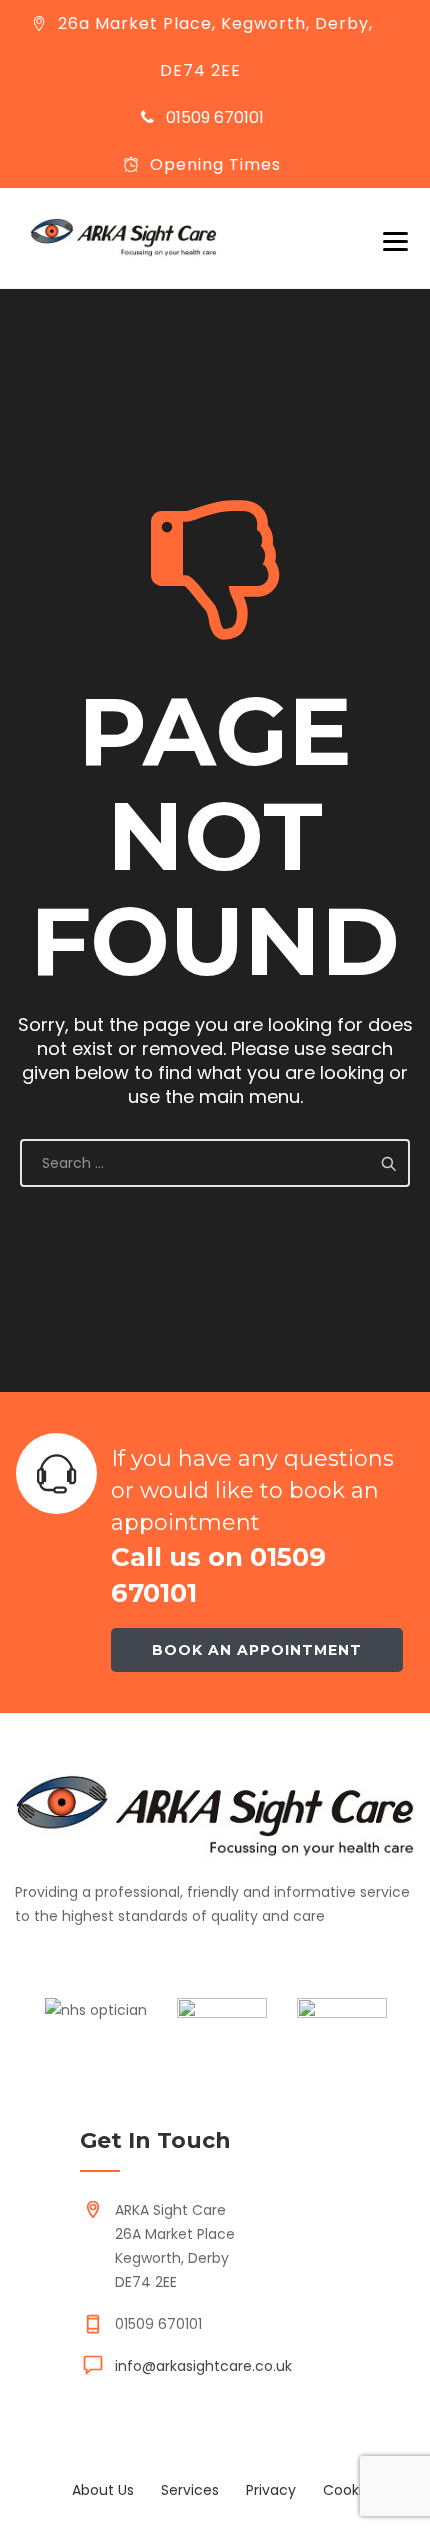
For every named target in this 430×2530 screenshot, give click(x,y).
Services (190, 2490)
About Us (103, 2490)
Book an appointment (257, 1650)
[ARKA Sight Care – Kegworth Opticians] (123, 238)
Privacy (271, 2490)
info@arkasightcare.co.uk (203, 2366)
